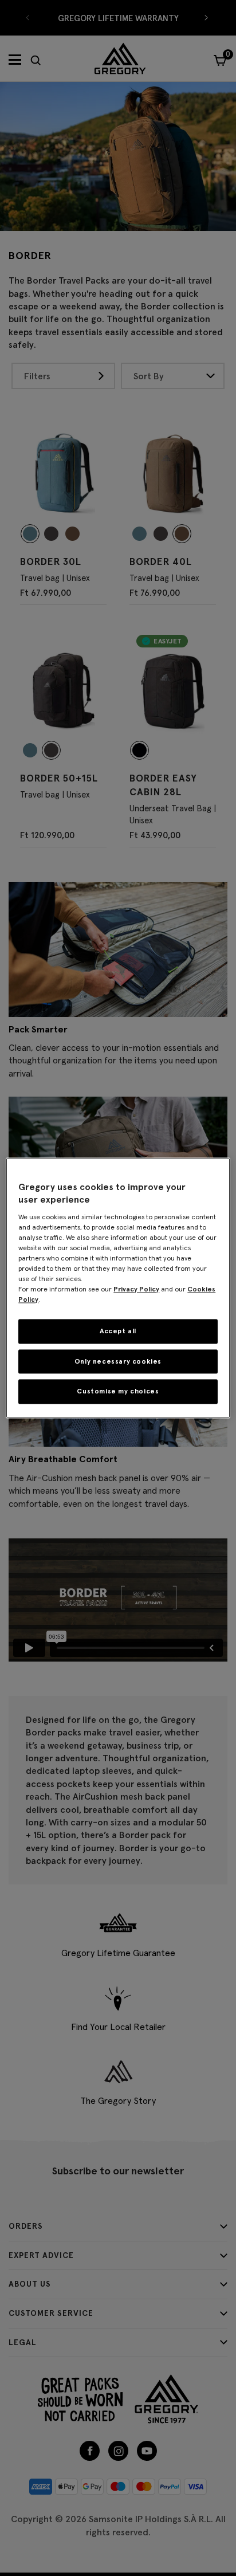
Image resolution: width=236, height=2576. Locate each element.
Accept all (118, 1331)
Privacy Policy (136, 1289)
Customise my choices (118, 1391)
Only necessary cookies (118, 1361)
